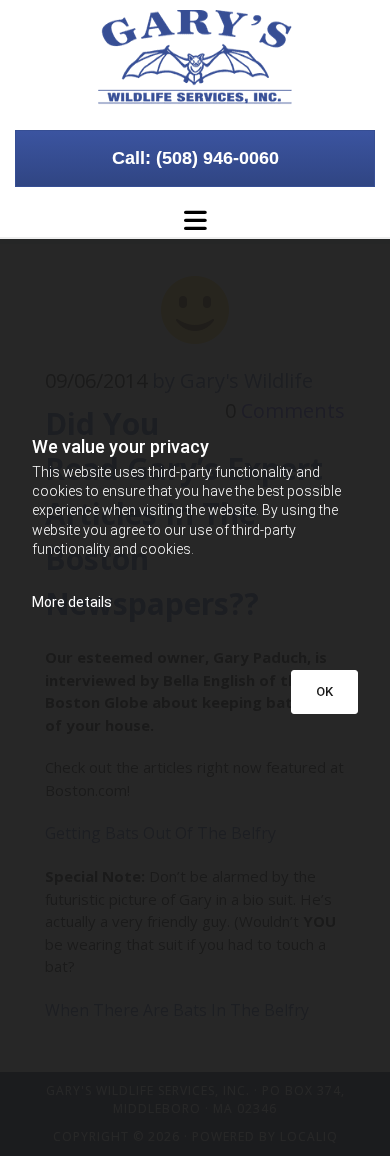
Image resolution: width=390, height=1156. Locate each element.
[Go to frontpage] (195, 57)
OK (324, 691)
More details (72, 602)
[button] (195, 158)
